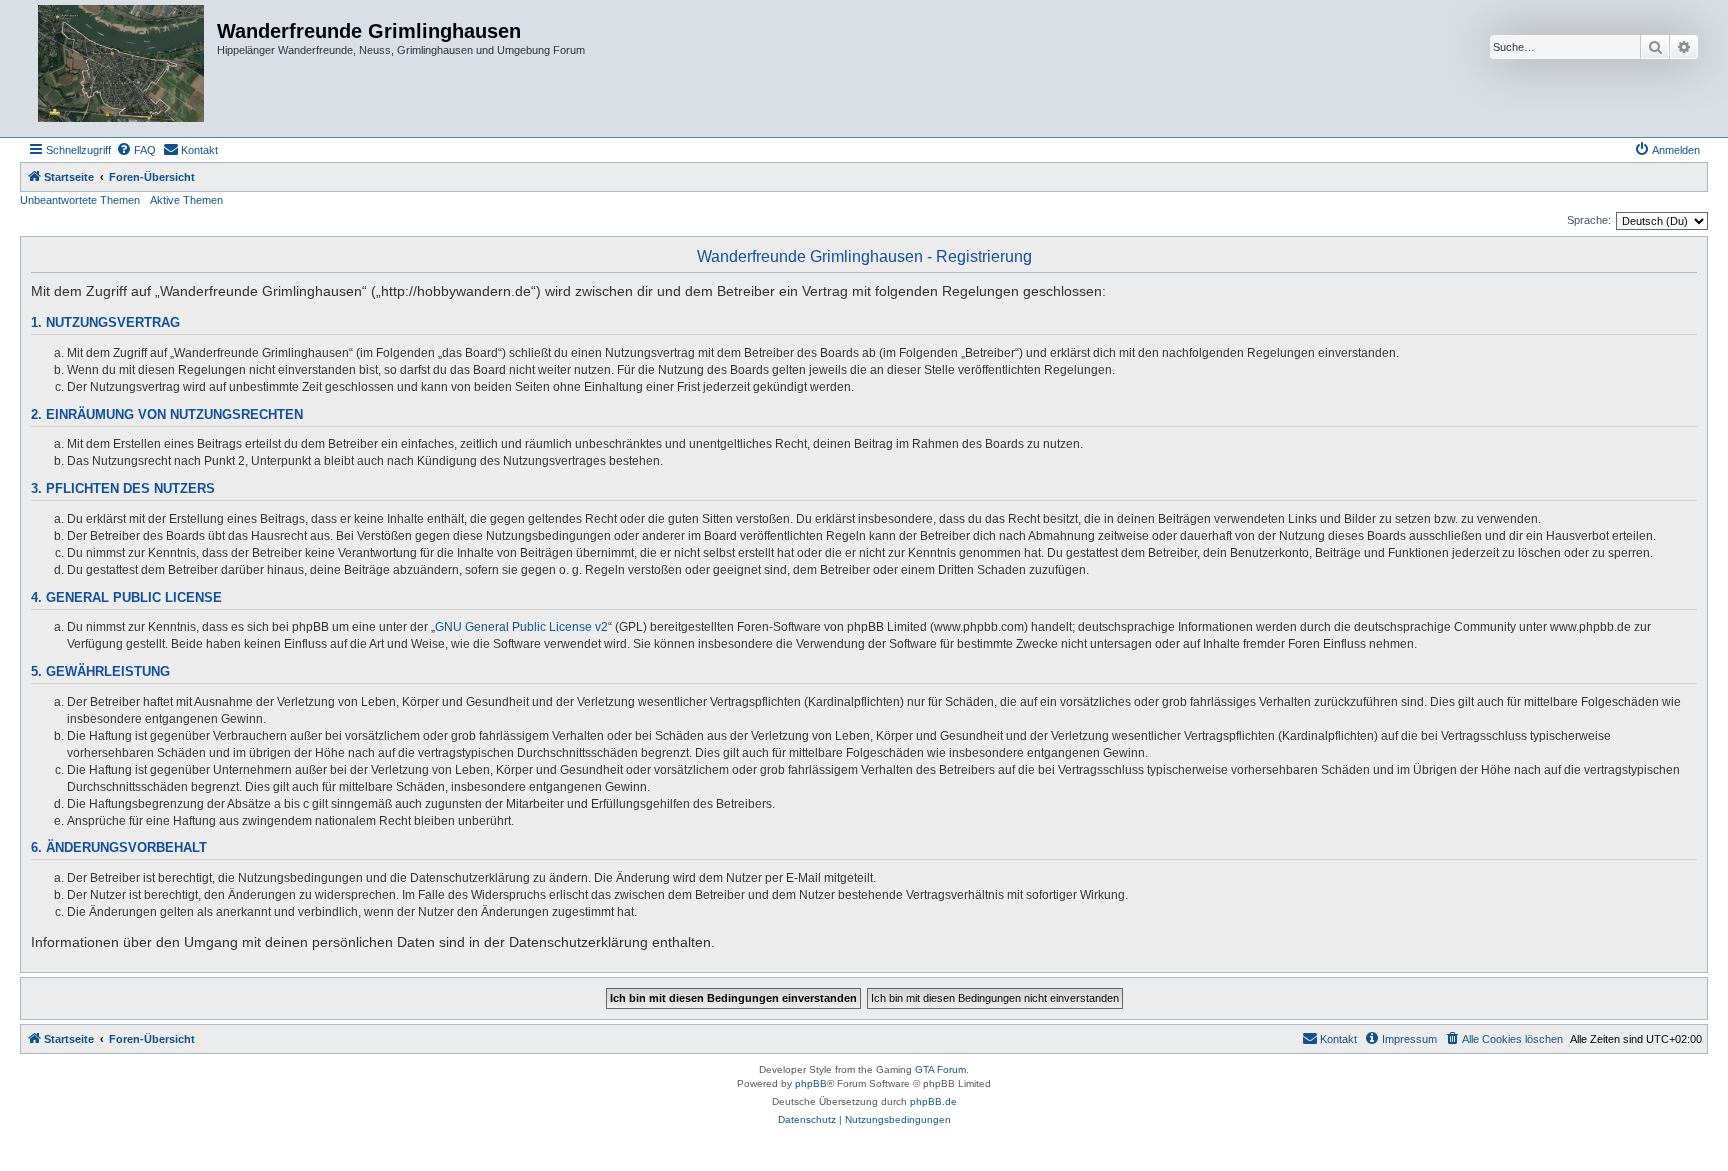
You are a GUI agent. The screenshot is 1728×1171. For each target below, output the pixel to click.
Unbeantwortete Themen (80, 200)
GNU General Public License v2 (521, 627)
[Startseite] (121, 68)
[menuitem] (136, 150)
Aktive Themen (186, 200)
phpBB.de (933, 1101)
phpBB (811, 1083)
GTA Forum (940, 1069)
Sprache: (1589, 220)
